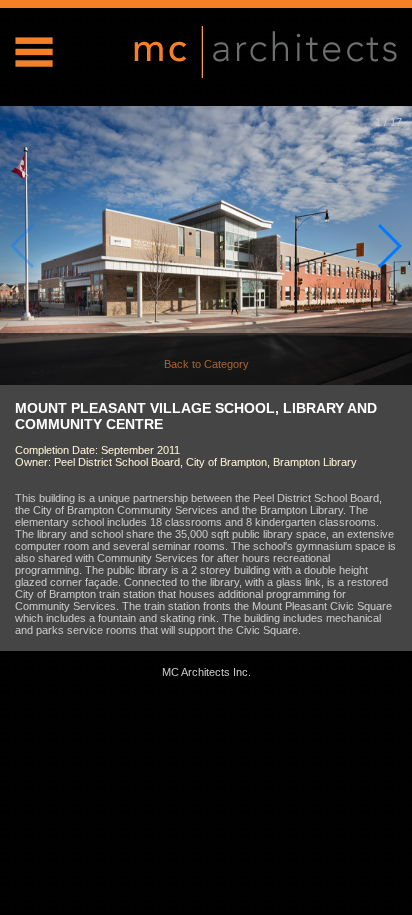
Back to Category (206, 364)
